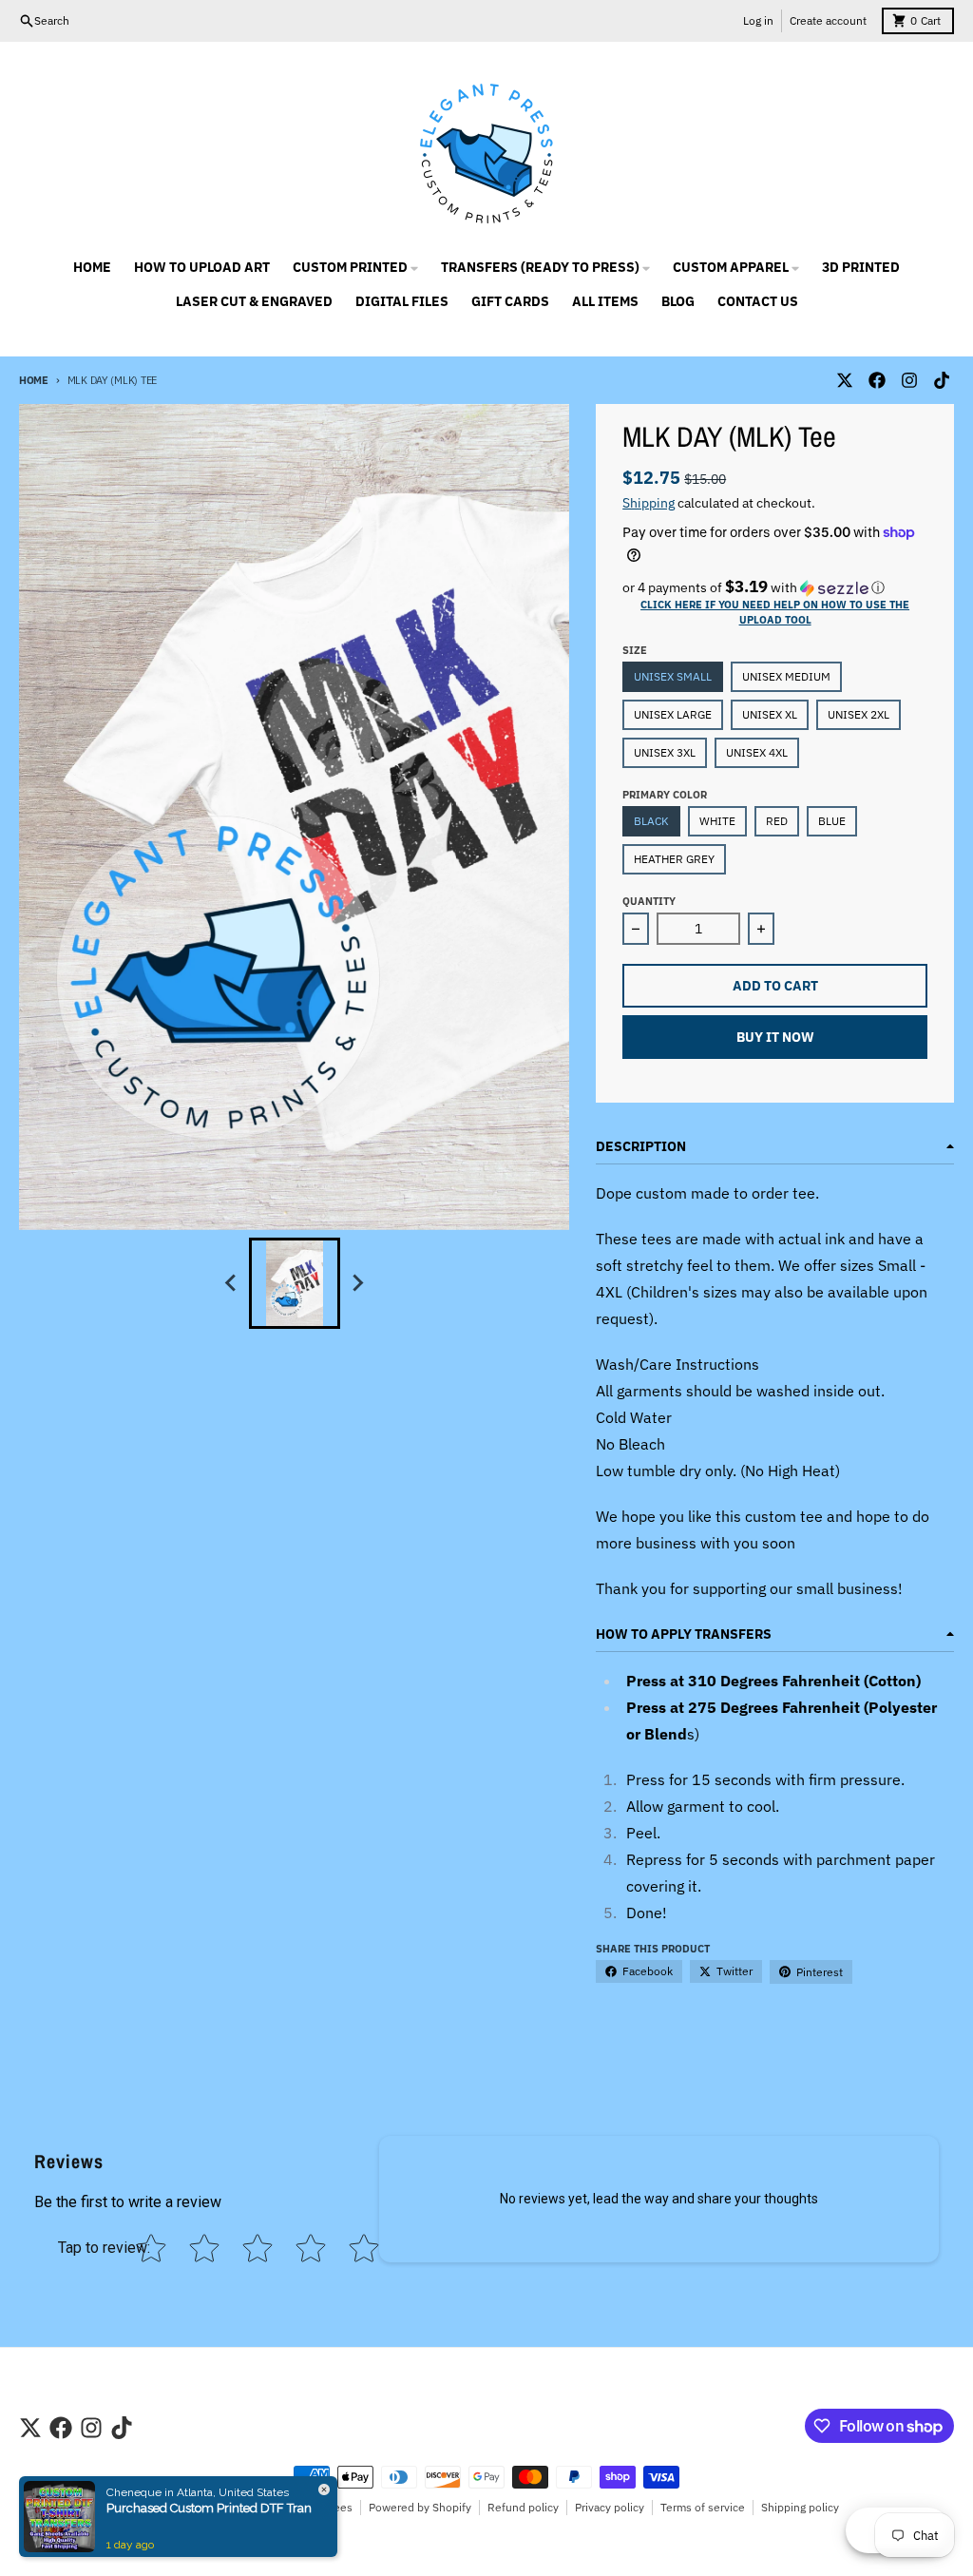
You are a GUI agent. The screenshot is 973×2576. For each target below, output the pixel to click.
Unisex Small (673, 676)
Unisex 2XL (859, 714)
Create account (828, 20)
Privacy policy (610, 2507)
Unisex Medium (786, 676)
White (717, 821)
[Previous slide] (232, 1283)
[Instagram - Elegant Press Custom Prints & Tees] (909, 380)
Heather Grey (674, 859)
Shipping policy (800, 2507)
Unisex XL (770, 714)
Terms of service (703, 2507)
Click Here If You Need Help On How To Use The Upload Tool (775, 612)
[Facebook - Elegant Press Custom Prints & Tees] (877, 380)
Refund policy (523, 2507)
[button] (775, 587)
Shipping (649, 503)
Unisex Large (673, 714)
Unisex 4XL (757, 752)
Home (34, 380)
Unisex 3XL (665, 752)
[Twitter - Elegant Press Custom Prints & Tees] (845, 380)
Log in (758, 20)
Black (651, 821)
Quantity (649, 901)
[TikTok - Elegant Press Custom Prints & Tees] (942, 380)
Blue (832, 821)
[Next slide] (357, 1283)
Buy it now (775, 1037)
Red (777, 821)
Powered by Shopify (420, 2507)
